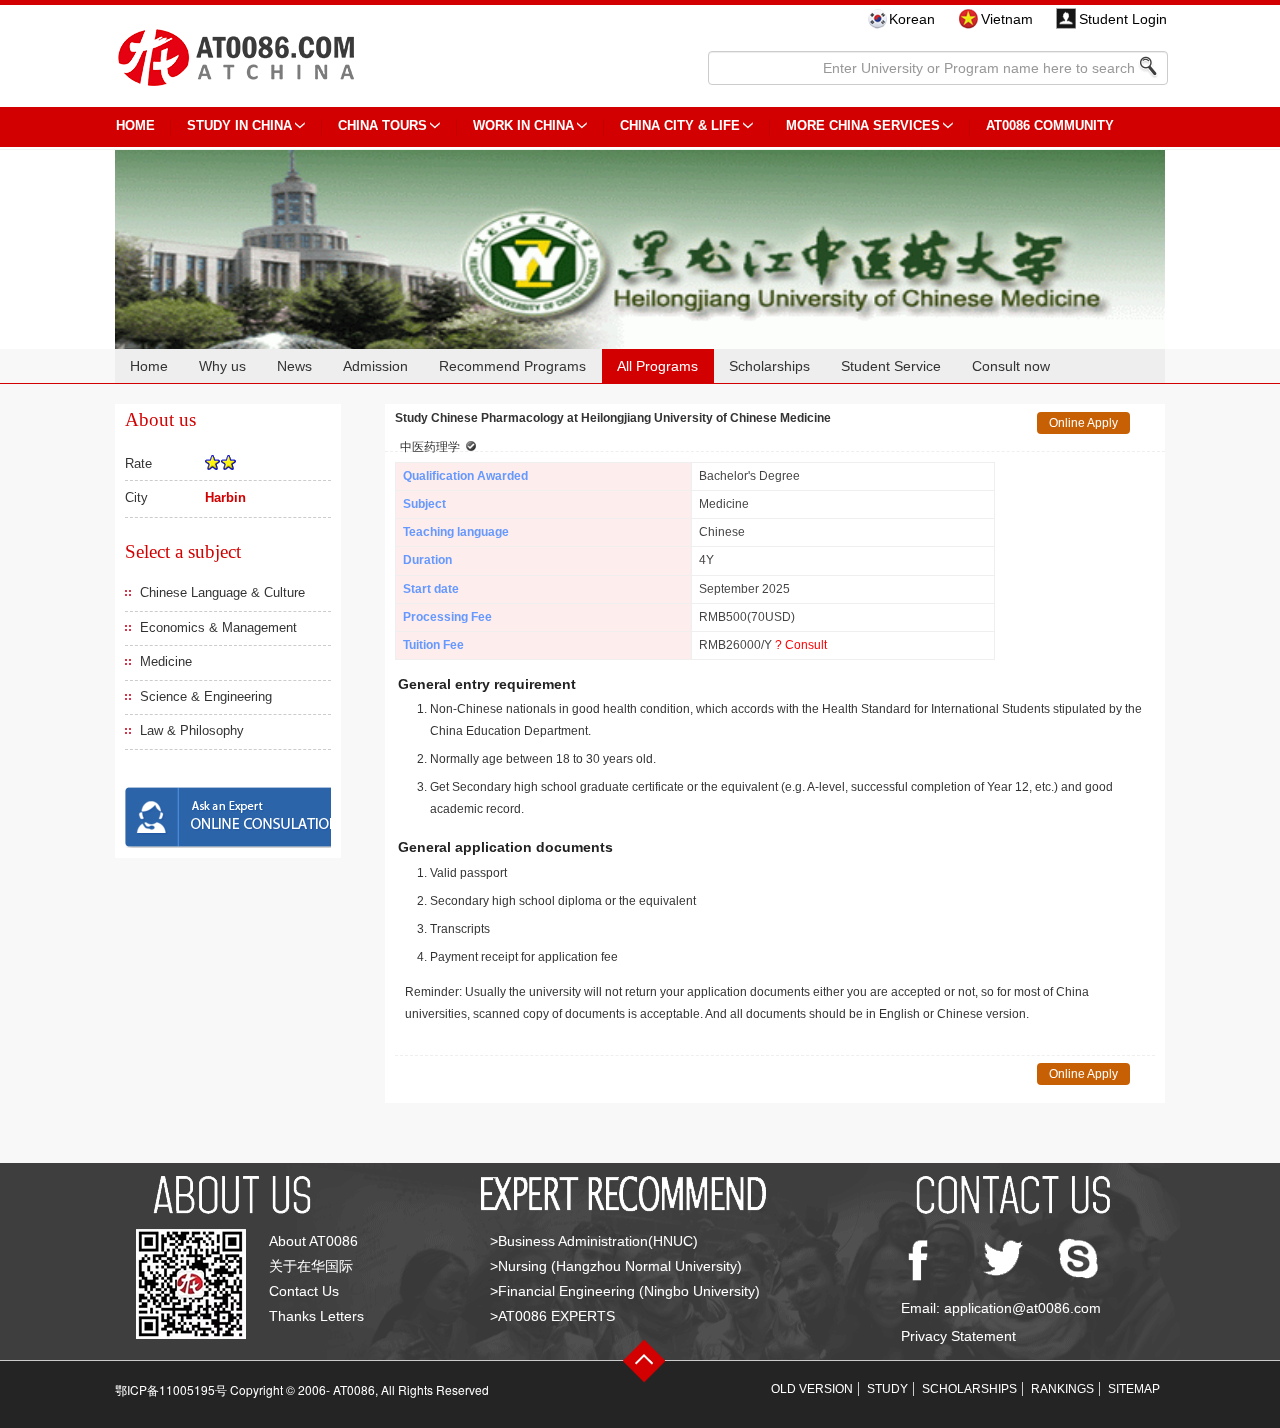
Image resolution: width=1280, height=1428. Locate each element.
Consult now (1011, 366)
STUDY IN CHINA (239, 125)
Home (149, 366)
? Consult (801, 645)
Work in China (523, 125)
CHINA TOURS (382, 125)
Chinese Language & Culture (222, 592)
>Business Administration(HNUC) (594, 1241)
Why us (222, 366)
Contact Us (304, 1291)
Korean (912, 19)
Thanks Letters (316, 1316)
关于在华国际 (311, 1266)
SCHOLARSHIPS (969, 1389)
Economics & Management (218, 627)
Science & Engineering (206, 696)
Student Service (891, 366)
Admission (375, 366)
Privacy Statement (958, 1336)
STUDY (887, 1389)
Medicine (166, 661)
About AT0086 (313, 1241)
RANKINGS (1062, 1389)
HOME (135, 125)
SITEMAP (1134, 1389)
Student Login (1123, 19)
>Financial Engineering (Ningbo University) (625, 1291)
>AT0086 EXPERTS (552, 1316)
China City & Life (680, 125)
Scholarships (769, 366)
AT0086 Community (1050, 125)
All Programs (657, 366)
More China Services (863, 125)
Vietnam (1007, 19)
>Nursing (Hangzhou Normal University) (616, 1266)
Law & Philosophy (192, 730)
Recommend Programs (512, 366)
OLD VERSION (812, 1389)
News (294, 366)
